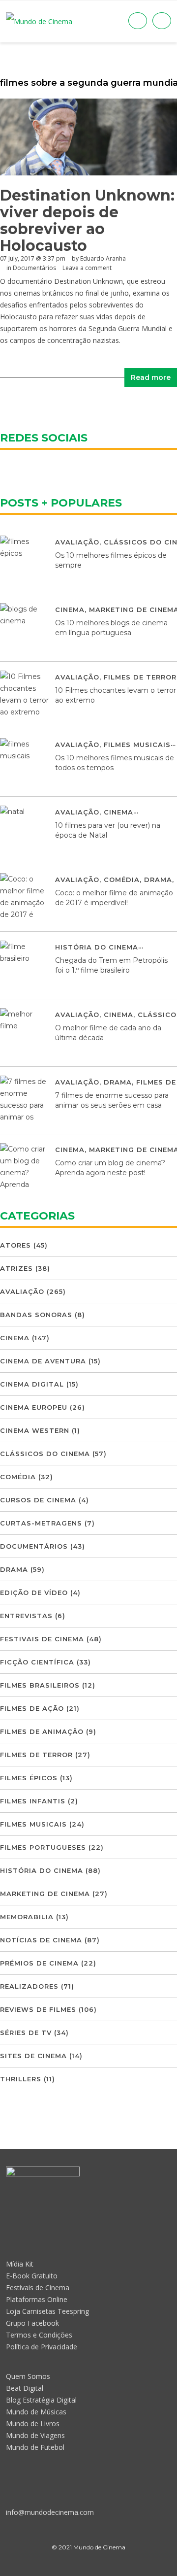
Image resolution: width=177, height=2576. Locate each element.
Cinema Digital (32, 1384)
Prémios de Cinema (39, 1963)
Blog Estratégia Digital (41, 2400)
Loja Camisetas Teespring (47, 2311)
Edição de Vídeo (34, 1593)
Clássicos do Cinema (45, 1454)
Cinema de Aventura (43, 1361)
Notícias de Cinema (41, 1940)
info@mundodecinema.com (50, 2512)
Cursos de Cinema (38, 1500)
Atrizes (16, 1268)
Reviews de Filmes (38, 2009)
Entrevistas (26, 1616)
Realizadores (29, 1986)
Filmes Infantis (33, 1801)
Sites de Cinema (33, 2056)
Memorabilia (27, 1917)
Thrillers (21, 2079)
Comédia (122, 880)
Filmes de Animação (42, 1731)
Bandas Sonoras (36, 1315)
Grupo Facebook (32, 2323)
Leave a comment (87, 268)
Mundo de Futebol (35, 2447)
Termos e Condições (39, 2335)
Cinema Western (35, 1430)
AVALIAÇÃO (77, 542)
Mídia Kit (20, 2264)
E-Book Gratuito (32, 2276)
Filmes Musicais (137, 745)
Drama (158, 880)
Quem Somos (28, 2376)
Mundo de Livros (33, 2423)
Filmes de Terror (140, 677)
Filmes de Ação (32, 1708)
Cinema (70, 610)
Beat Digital (25, 2388)
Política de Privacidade (42, 2347)
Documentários (34, 268)
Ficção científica (37, 1662)
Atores (15, 1245)
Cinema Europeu (34, 1407)
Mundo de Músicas (36, 2412)
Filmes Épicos (29, 1778)
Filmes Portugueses (43, 1847)
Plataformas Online (37, 2299)
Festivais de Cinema (42, 1639)
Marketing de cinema (45, 1894)
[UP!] (88, 2565)
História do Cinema (97, 947)
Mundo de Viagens (35, 2435)
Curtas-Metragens (41, 1523)
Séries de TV (26, 2033)
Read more (151, 377)
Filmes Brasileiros (40, 1685)
